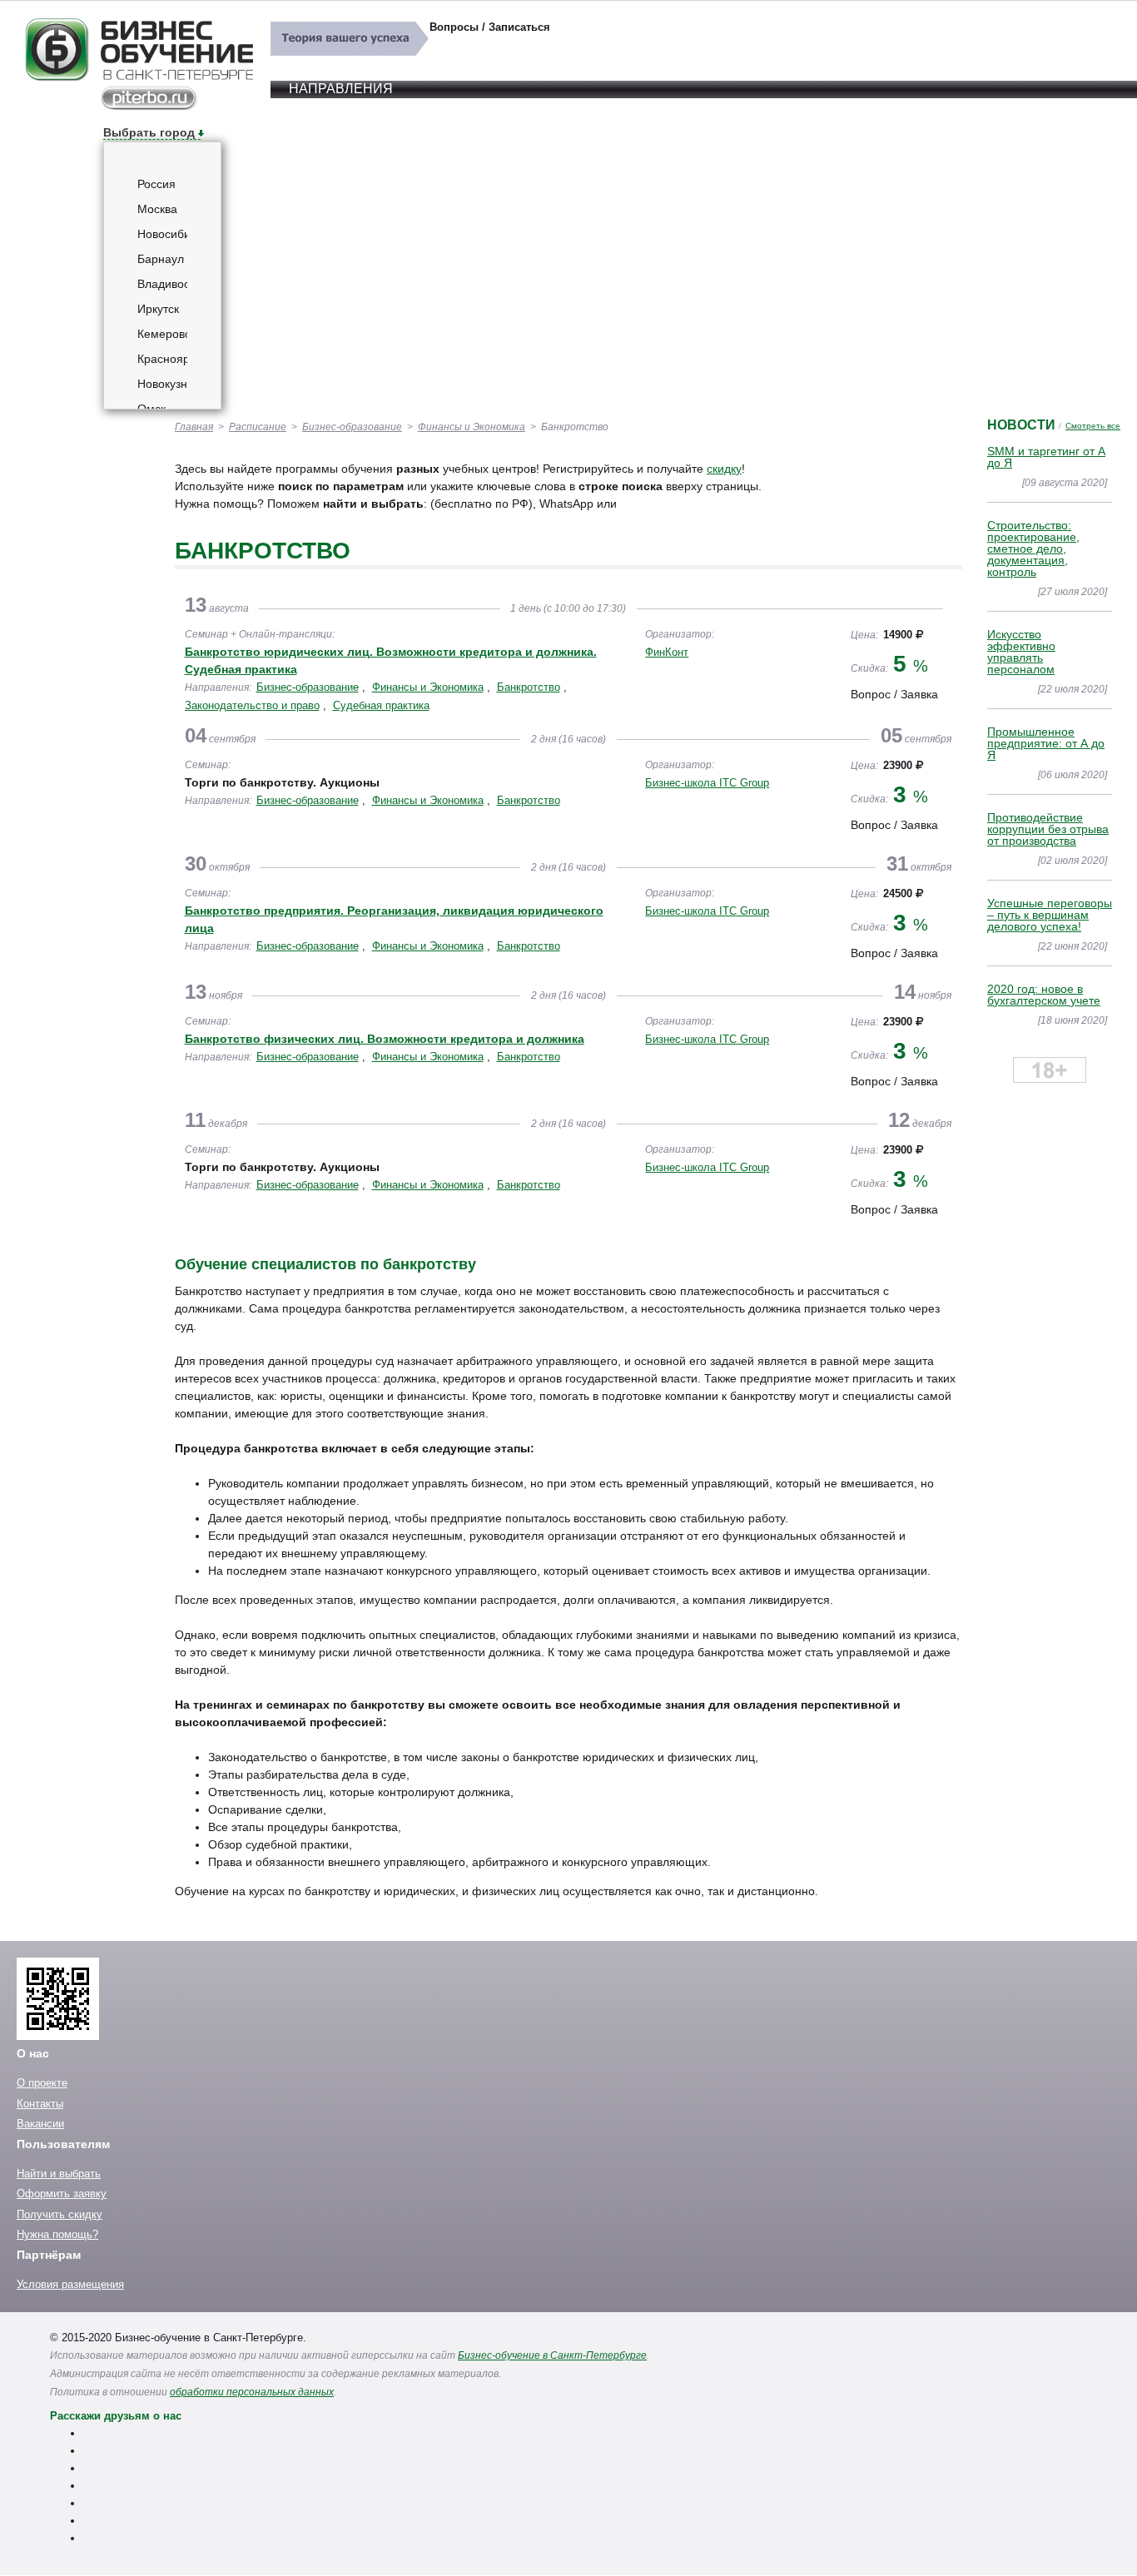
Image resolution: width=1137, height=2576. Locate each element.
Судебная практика (381, 705)
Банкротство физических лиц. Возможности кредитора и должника (385, 1039)
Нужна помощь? (57, 2234)
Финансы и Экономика (472, 427)
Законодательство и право (252, 705)
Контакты (40, 2104)
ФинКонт (667, 652)
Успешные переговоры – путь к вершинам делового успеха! (1050, 915)
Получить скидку (60, 2214)
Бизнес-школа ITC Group (707, 783)
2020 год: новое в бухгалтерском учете (1044, 995)
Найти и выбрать (59, 2174)
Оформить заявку (62, 2194)
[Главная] (139, 107)
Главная (194, 427)
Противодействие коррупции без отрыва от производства (1048, 829)
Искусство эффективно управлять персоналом (1021, 652)
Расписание (258, 427)
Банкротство (529, 687)
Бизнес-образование (352, 427)
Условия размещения (70, 2284)
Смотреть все (1093, 426)
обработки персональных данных (252, 2392)
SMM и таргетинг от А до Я (1046, 457)
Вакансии (40, 2124)
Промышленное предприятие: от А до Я (1046, 743)
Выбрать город (149, 132)
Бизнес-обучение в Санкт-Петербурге (552, 2355)
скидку (724, 469)
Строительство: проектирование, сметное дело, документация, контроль (1033, 548)
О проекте (42, 2083)
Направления (341, 89)
